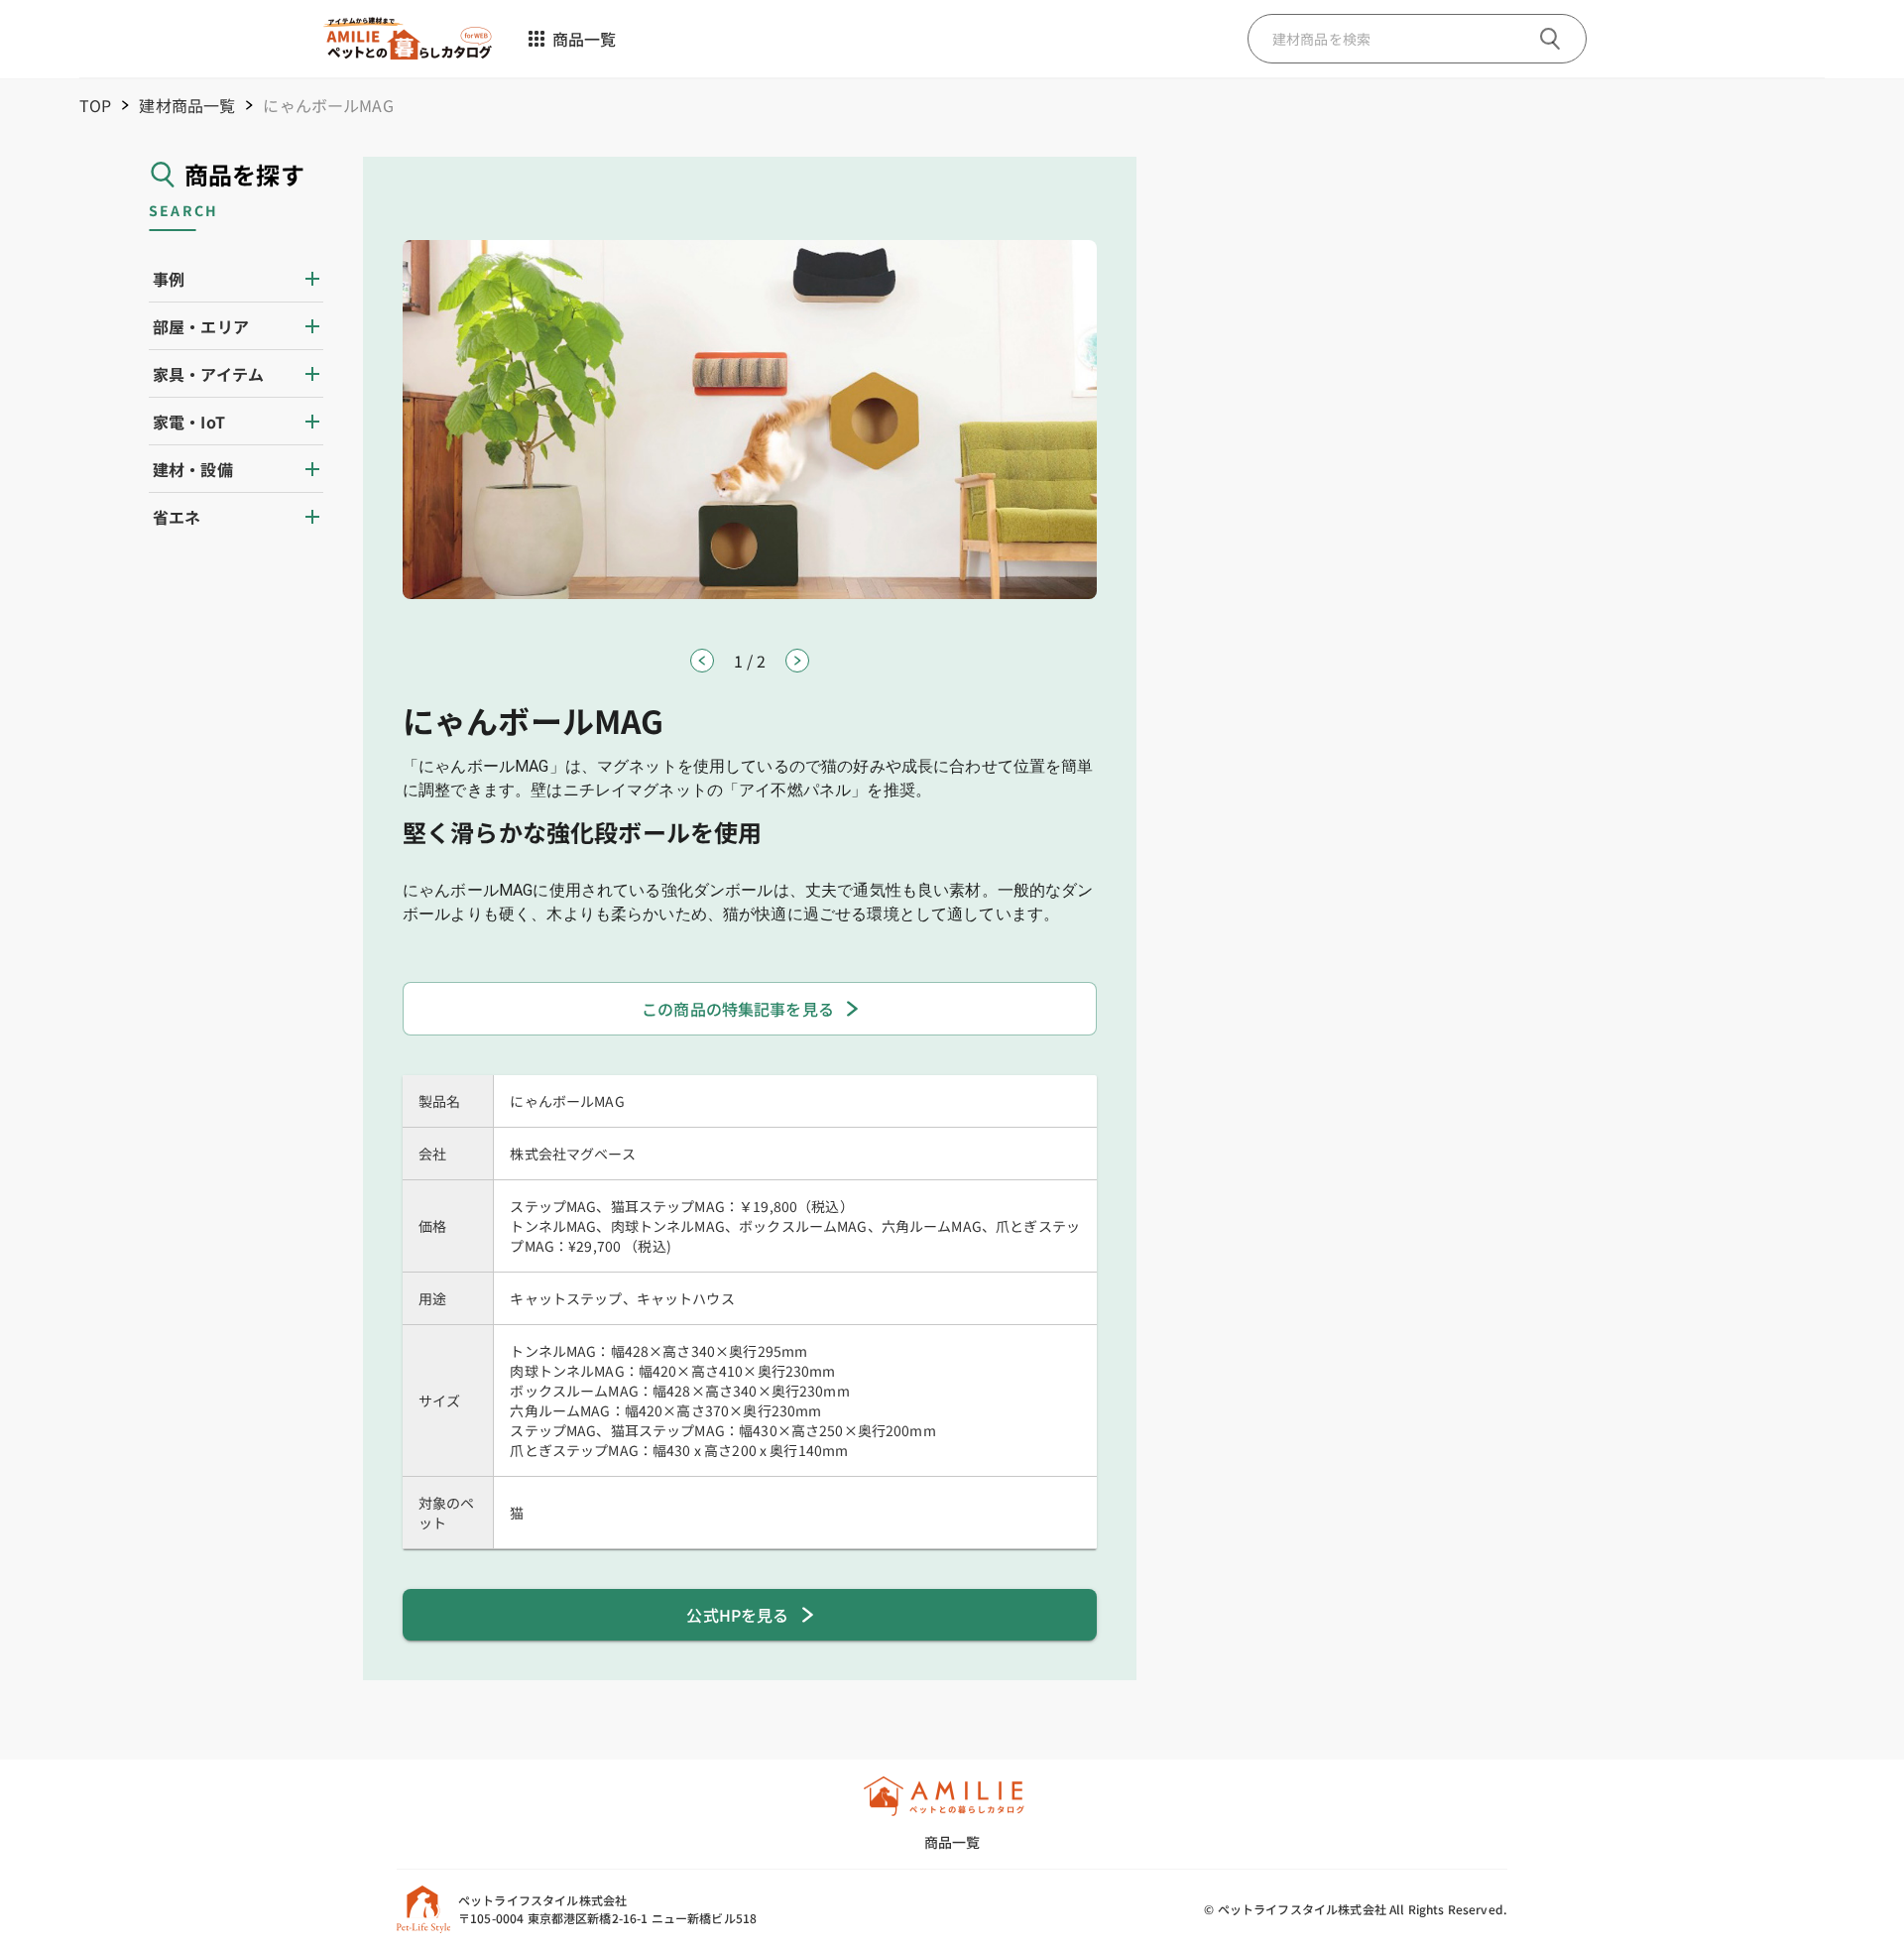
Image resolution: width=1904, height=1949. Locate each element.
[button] (236, 279)
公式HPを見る (737, 1615)
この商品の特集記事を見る (738, 1009)
